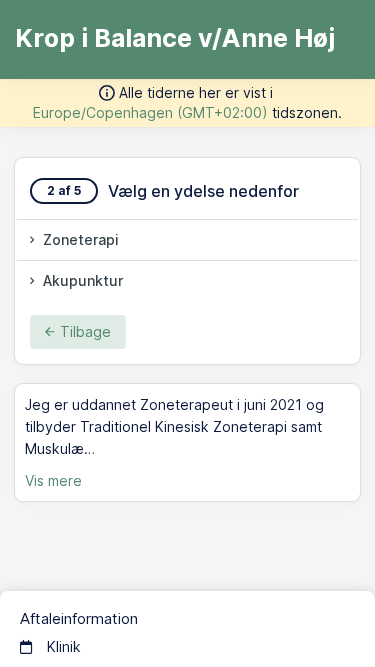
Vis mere (53, 480)
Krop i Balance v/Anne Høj (175, 38)
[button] (187, 240)
